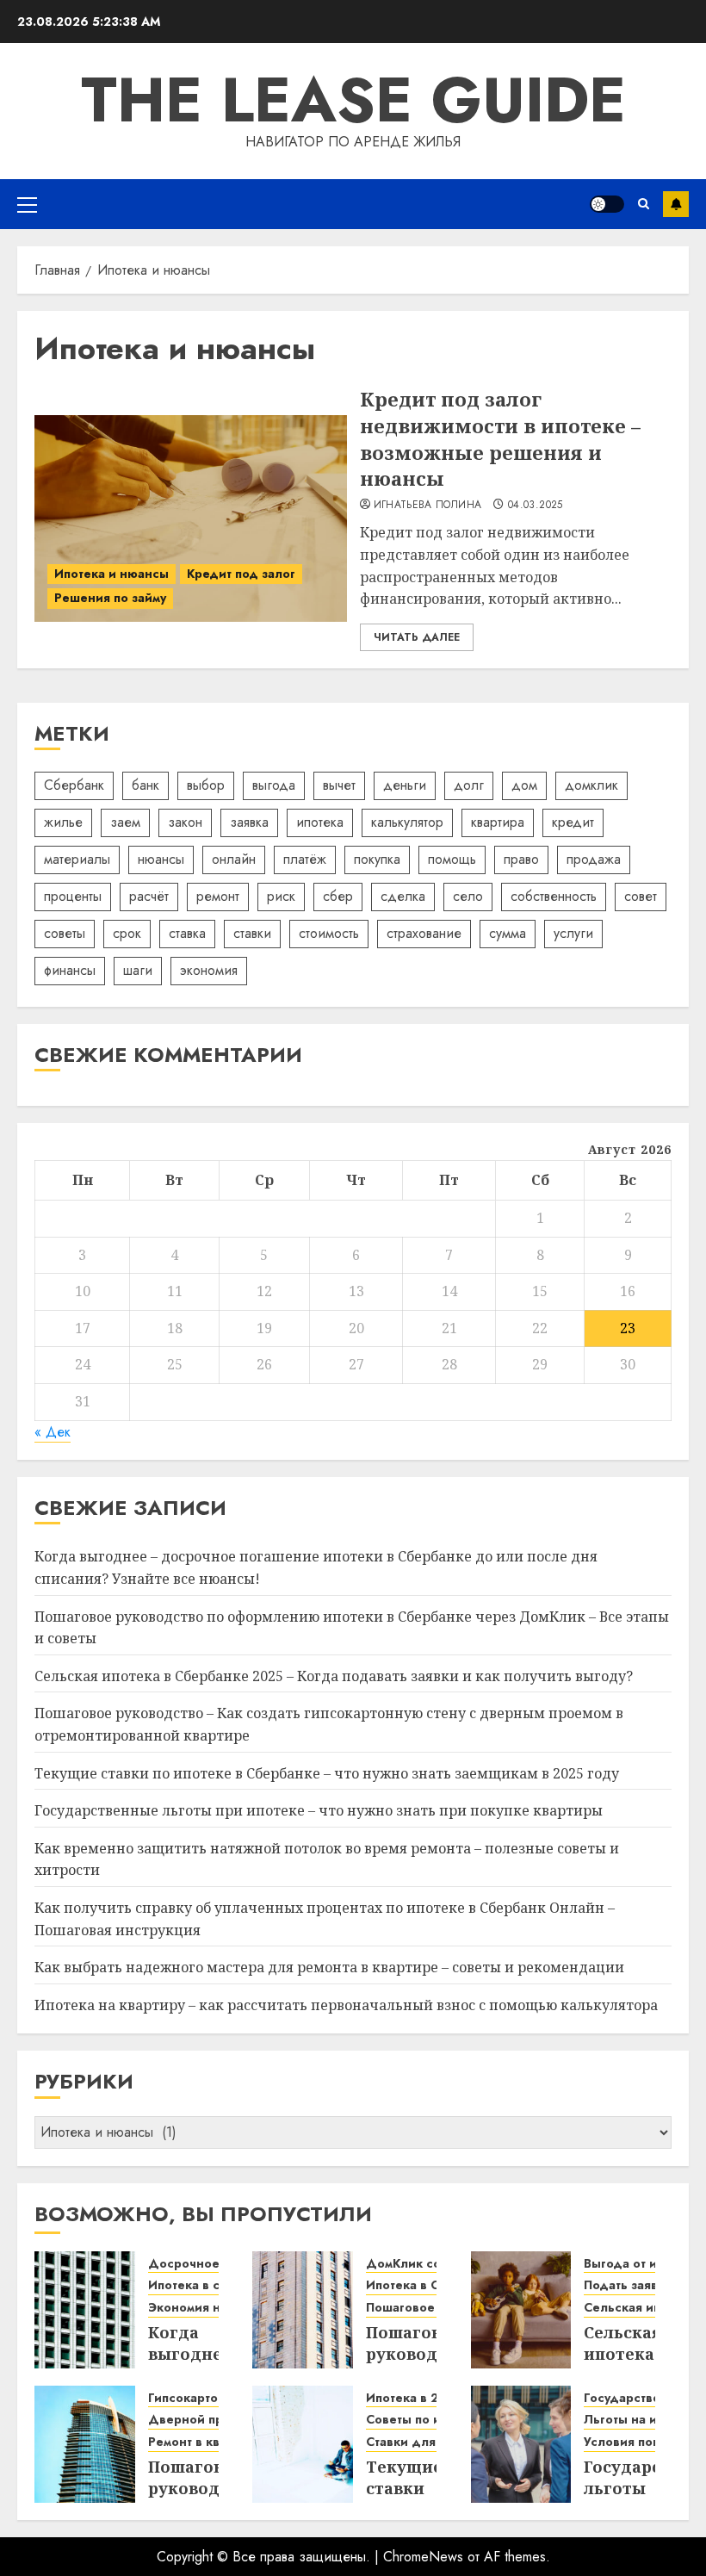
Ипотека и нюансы (111, 574)
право (521, 859)
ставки (252, 933)
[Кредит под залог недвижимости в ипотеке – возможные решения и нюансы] (191, 518)
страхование (424, 933)
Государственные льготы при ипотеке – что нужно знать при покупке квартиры (319, 1810)
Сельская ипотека (639, 2308)
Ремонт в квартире (205, 2442)
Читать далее (417, 637)
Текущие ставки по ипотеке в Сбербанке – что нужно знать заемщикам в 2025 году (327, 1773)
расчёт (149, 896)
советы (65, 933)
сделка (403, 896)
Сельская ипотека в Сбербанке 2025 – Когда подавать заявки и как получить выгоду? (334, 1676)
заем (125, 822)
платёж (305, 859)
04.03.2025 (536, 506)
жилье (63, 822)
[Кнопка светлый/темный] (607, 204)
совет (641, 896)
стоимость (329, 933)
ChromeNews (423, 2557)
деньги (405, 785)
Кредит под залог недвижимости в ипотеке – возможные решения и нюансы (500, 438)
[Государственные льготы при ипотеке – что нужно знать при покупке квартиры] (521, 2444)
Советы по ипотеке (424, 2420)
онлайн (234, 859)
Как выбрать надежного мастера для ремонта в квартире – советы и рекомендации (329, 1967)
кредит (573, 822)
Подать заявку (627, 2285)
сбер (338, 896)
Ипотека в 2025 (414, 2398)
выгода (274, 785)
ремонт (218, 896)
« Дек (53, 1432)
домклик (591, 785)
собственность (554, 896)
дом (524, 785)
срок (127, 933)
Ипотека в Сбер (414, 2285)
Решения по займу (110, 598)
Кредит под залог (241, 574)
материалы (77, 859)
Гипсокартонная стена (217, 2398)
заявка (249, 822)
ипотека (320, 822)
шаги (138, 970)
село (468, 896)
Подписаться (676, 204)
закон (185, 822)
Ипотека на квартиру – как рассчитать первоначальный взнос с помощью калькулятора (346, 2005)
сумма (508, 933)
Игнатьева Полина (428, 506)
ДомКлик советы (418, 2264)
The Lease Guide (353, 100)
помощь (452, 859)
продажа (594, 859)
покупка (377, 859)
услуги (573, 933)
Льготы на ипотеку (641, 2420)
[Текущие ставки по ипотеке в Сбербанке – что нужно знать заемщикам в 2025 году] (303, 2444)
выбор (206, 785)
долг (469, 785)
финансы (70, 970)
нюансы (161, 859)
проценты (73, 896)
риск (281, 896)
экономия (209, 970)
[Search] (644, 204)
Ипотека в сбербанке (214, 2285)
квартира (498, 822)
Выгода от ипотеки (641, 2264)
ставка (187, 933)
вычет (339, 785)
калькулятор (407, 822)
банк (146, 785)
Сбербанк (74, 785)
